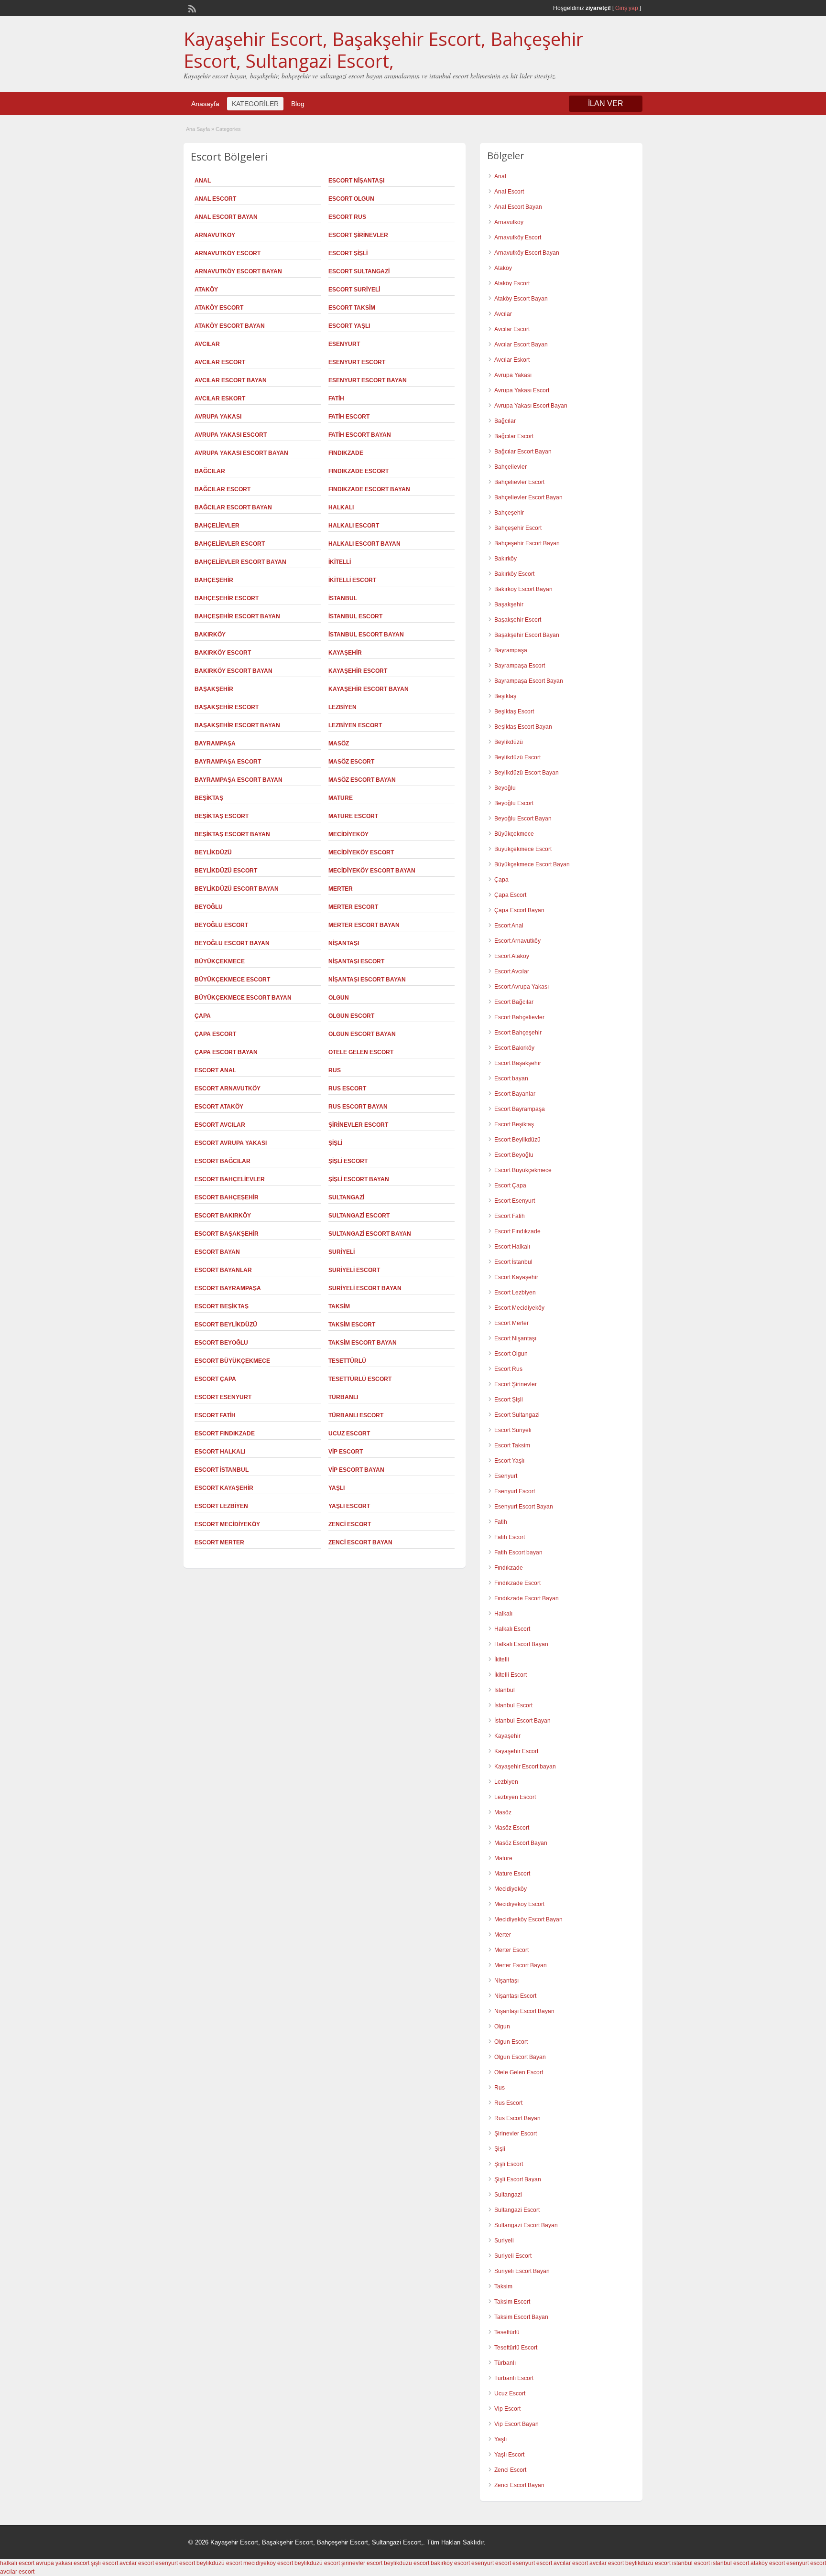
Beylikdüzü (213, 852)
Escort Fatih (215, 1415)
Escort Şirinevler (358, 235)
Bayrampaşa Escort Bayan (239, 780)
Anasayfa (205, 104)
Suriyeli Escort (354, 1270)
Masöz (339, 744)
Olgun (339, 998)
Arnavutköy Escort (228, 253)
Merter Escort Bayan (364, 925)
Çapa (203, 1016)
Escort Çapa (215, 1379)
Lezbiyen (342, 707)
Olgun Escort (351, 1016)
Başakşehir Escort (227, 707)
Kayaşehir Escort (358, 671)
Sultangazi (346, 1197)
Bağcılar (210, 471)
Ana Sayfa (198, 129)
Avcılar (207, 344)
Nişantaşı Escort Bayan (367, 980)
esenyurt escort (175, 2563)
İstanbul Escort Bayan (366, 635)
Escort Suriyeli (354, 290)
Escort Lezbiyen (221, 1506)
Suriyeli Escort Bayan (365, 1288)
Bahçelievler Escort (230, 544)
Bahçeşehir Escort (227, 598)
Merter (341, 889)
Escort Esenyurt (223, 1397)
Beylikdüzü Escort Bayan (237, 889)
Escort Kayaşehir (224, 1488)
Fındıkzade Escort (359, 471)
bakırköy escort (450, 2563)
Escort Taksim (352, 308)
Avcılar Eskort (220, 399)
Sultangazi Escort (359, 1216)
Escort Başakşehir (227, 1234)
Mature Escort (353, 816)
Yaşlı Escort (349, 1506)
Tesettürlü (347, 1361)
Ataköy (206, 290)
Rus (335, 1070)
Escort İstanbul (222, 1470)
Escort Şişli (348, 253)
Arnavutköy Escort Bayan (238, 271)
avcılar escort (137, 2563)
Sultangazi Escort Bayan (370, 1234)
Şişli (335, 1143)
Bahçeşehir (214, 580)
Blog (298, 104)
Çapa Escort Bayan (226, 1052)
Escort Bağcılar (223, 1161)
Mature (341, 798)
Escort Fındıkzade (225, 1434)
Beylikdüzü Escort (226, 871)
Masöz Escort (351, 762)
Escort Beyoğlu (221, 1343)
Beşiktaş (209, 798)
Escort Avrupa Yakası (231, 1143)
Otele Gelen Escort (361, 1052)
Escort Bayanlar (223, 1270)
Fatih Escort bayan (360, 435)
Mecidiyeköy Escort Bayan (372, 871)
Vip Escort (346, 1452)
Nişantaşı (344, 943)
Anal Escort (215, 199)
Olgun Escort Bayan (362, 1034)
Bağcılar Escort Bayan (233, 507)
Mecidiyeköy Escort (361, 852)
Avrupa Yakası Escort (231, 435)
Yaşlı (337, 1488)
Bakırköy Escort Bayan (234, 671)
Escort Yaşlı (349, 326)
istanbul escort (691, 2563)
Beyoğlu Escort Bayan (232, 943)
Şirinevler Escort (358, 1125)
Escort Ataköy (219, 1107)
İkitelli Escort (352, 580)
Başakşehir (214, 689)
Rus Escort (347, 1089)
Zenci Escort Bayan (360, 1542)
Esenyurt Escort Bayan (368, 380)
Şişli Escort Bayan (359, 1179)
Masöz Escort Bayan (362, 780)
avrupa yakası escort (63, 2563)
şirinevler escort (362, 2563)
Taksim (339, 1306)
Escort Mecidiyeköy (227, 1524)
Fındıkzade (346, 453)
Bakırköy (210, 635)
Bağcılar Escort (223, 489)
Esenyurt (344, 344)
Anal (203, 181)
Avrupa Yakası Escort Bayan (241, 453)
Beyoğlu (209, 907)
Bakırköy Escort (223, 653)
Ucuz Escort (349, 1434)
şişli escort (104, 2563)
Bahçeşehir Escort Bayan (237, 616)
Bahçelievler (217, 526)
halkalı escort (17, 2563)
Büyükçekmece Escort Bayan (243, 998)
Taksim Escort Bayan (363, 1343)
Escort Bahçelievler (230, 1179)
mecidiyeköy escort (268, 2563)
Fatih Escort (349, 417)
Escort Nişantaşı (356, 181)
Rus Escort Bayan (358, 1107)
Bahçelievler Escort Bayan (240, 562)
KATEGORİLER (255, 104)
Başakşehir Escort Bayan (237, 725)
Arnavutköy (215, 235)
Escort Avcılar (220, 1125)
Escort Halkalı (220, 1452)
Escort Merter (219, 1542)
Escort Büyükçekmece (232, 1361)
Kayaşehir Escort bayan (369, 689)
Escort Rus (347, 217)
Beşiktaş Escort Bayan (232, 834)
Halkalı (341, 507)
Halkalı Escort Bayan (364, 544)
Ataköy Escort (219, 308)
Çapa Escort (215, 1034)
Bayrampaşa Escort (228, 762)
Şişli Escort (348, 1161)
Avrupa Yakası (218, 417)
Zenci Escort (350, 1524)
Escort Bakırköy (223, 1216)
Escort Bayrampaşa (228, 1288)
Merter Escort (353, 907)
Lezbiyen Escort (355, 725)
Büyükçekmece (220, 961)
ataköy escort (768, 2563)
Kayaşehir (345, 653)
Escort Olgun (351, 199)
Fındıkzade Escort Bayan (369, 489)
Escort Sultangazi (359, 271)
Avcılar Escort (220, 362)
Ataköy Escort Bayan (230, 326)
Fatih (336, 399)
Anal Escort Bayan (226, 217)
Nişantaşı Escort (356, 961)
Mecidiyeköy (348, 834)
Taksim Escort (352, 1325)
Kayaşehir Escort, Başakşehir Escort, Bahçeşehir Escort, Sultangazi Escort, (383, 50)
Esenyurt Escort (357, 362)
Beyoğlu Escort (221, 925)
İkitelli (340, 562)
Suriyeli (342, 1252)
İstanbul (343, 598)
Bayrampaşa (215, 744)
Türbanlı (343, 1397)
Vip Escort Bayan (356, 1470)
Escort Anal (215, 1070)
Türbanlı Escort (356, 1415)
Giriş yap (627, 8)
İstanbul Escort (355, 616)
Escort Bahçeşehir (227, 1197)
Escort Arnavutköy (228, 1089)
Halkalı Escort (354, 526)
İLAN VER (606, 103)
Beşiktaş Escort (222, 816)
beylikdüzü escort (219, 2563)
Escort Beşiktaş (222, 1306)
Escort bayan (217, 1252)
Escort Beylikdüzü (226, 1325)
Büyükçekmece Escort (232, 980)
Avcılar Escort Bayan (231, 380)
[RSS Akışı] (191, 8)
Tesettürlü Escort (360, 1379)
